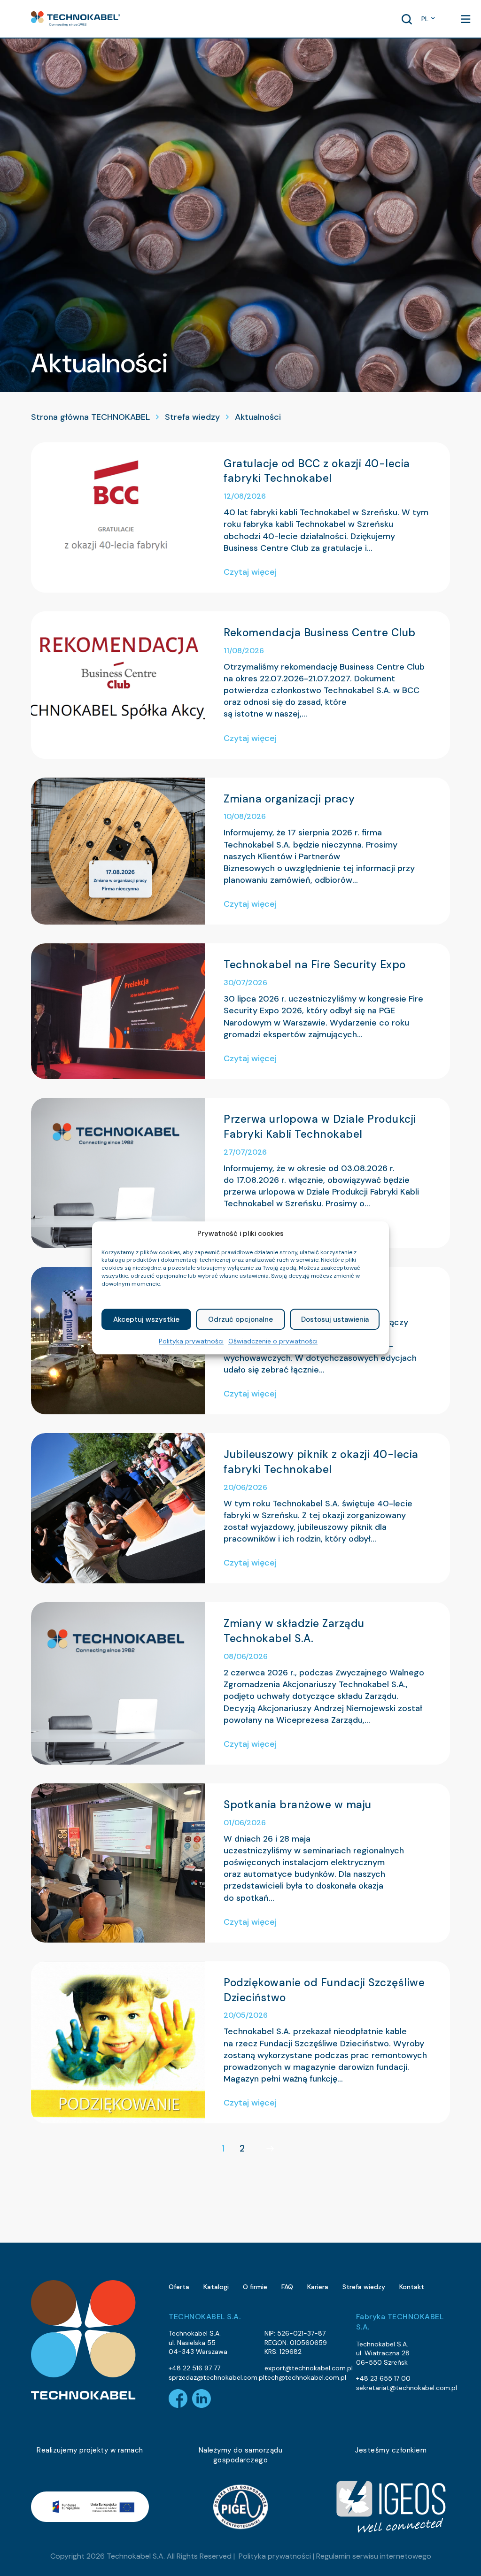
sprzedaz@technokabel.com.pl (217, 2377)
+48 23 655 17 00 (383, 2378)
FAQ (287, 2287)
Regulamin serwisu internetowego (374, 2556)
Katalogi (216, 2287)
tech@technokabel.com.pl (305, 2377)
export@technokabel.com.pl (309, 2368)
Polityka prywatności (191, 1342)
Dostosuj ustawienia (335, 1319)
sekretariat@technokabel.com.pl (407, 2388)
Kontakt (412, 2287)
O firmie (255, 2287)
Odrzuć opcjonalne (240, 1319)
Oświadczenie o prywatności (273, 1342)
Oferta (179, 2287)
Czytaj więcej (250, 572)
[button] (76, 19)
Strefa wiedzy (192, 417)
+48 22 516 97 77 (194, 2368)
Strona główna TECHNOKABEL (90, 417)
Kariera (318, 2287)
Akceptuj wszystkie (146, 1319)
